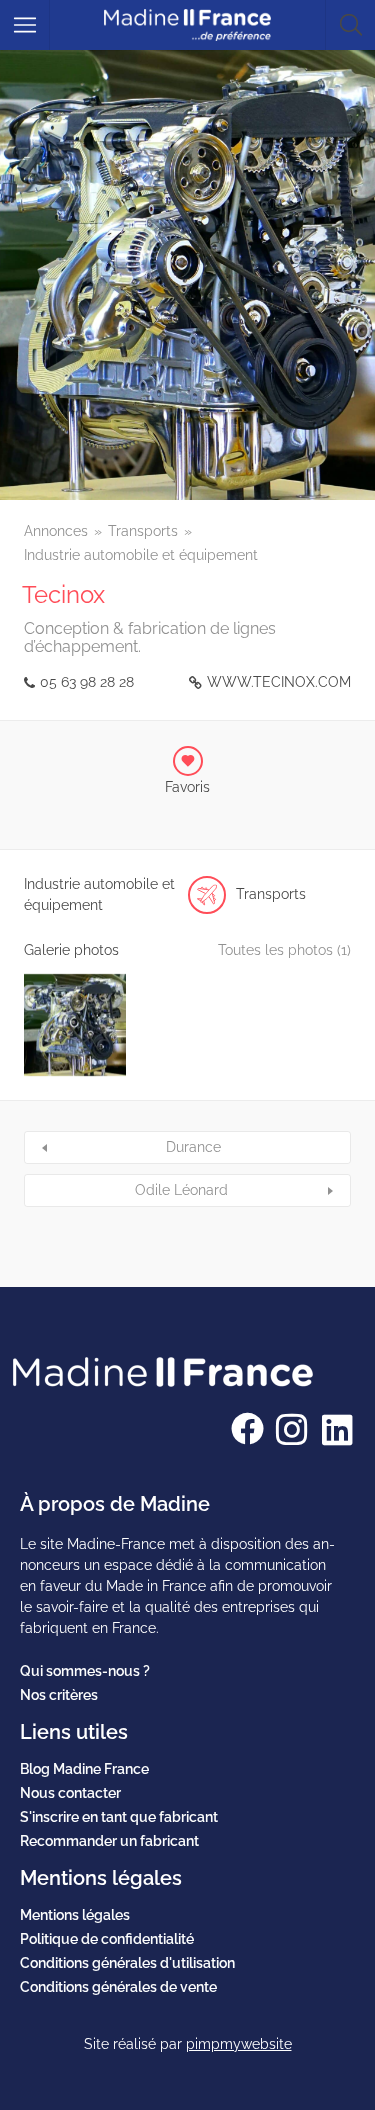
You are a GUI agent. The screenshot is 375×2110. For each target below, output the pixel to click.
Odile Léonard (181, 1190)
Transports (143, 531)
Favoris (187, 787)
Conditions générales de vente (118, 1987)
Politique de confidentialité (107, 1939)
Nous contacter (70, 1793)
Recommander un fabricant (109, 1841)
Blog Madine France (84, 1769)
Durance (193, 1147)
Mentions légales (75, 1915)
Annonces (56, 531)
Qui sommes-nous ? (85, 1671)
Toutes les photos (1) (284, 950)
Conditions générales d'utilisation (127, 1963)
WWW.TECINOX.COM (279, 682)
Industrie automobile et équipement (141, 555)
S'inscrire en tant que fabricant (119, 1817)
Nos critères (59, 1695)
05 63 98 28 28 (87, 682)
